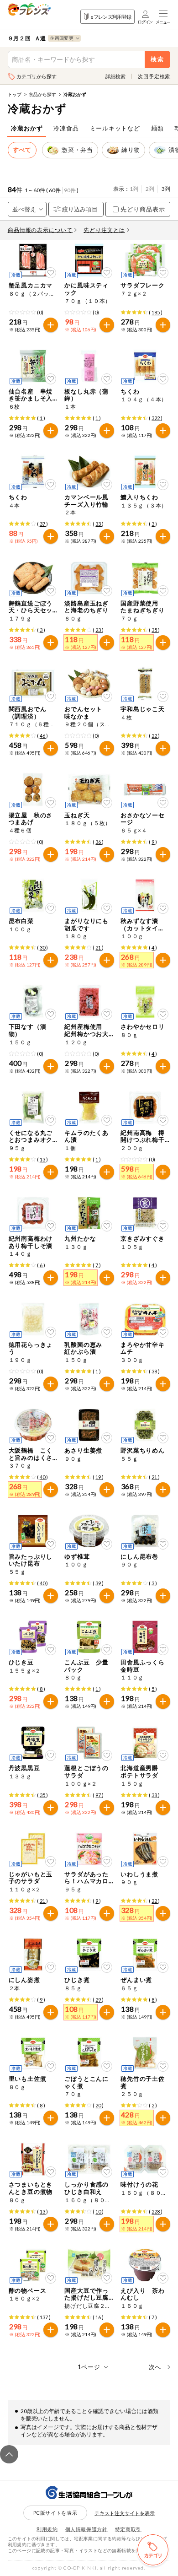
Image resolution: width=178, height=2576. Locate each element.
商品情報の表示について (40, 230)
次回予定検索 (154, 76)
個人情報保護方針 (86, 2529)
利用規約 (47, 2529)
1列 (134, 189)
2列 (150, 189)
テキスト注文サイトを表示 (125, 2513)
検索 (158, 59)
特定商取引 (128, 2529)
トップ (15, 94)
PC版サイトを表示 (55, 2513)
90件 (70, 190)
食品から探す (42, 94)
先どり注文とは (104, 230)
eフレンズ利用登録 (111, 17)
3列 (166, 189)
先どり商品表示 (143, 209)
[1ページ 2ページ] (89, 2367)
